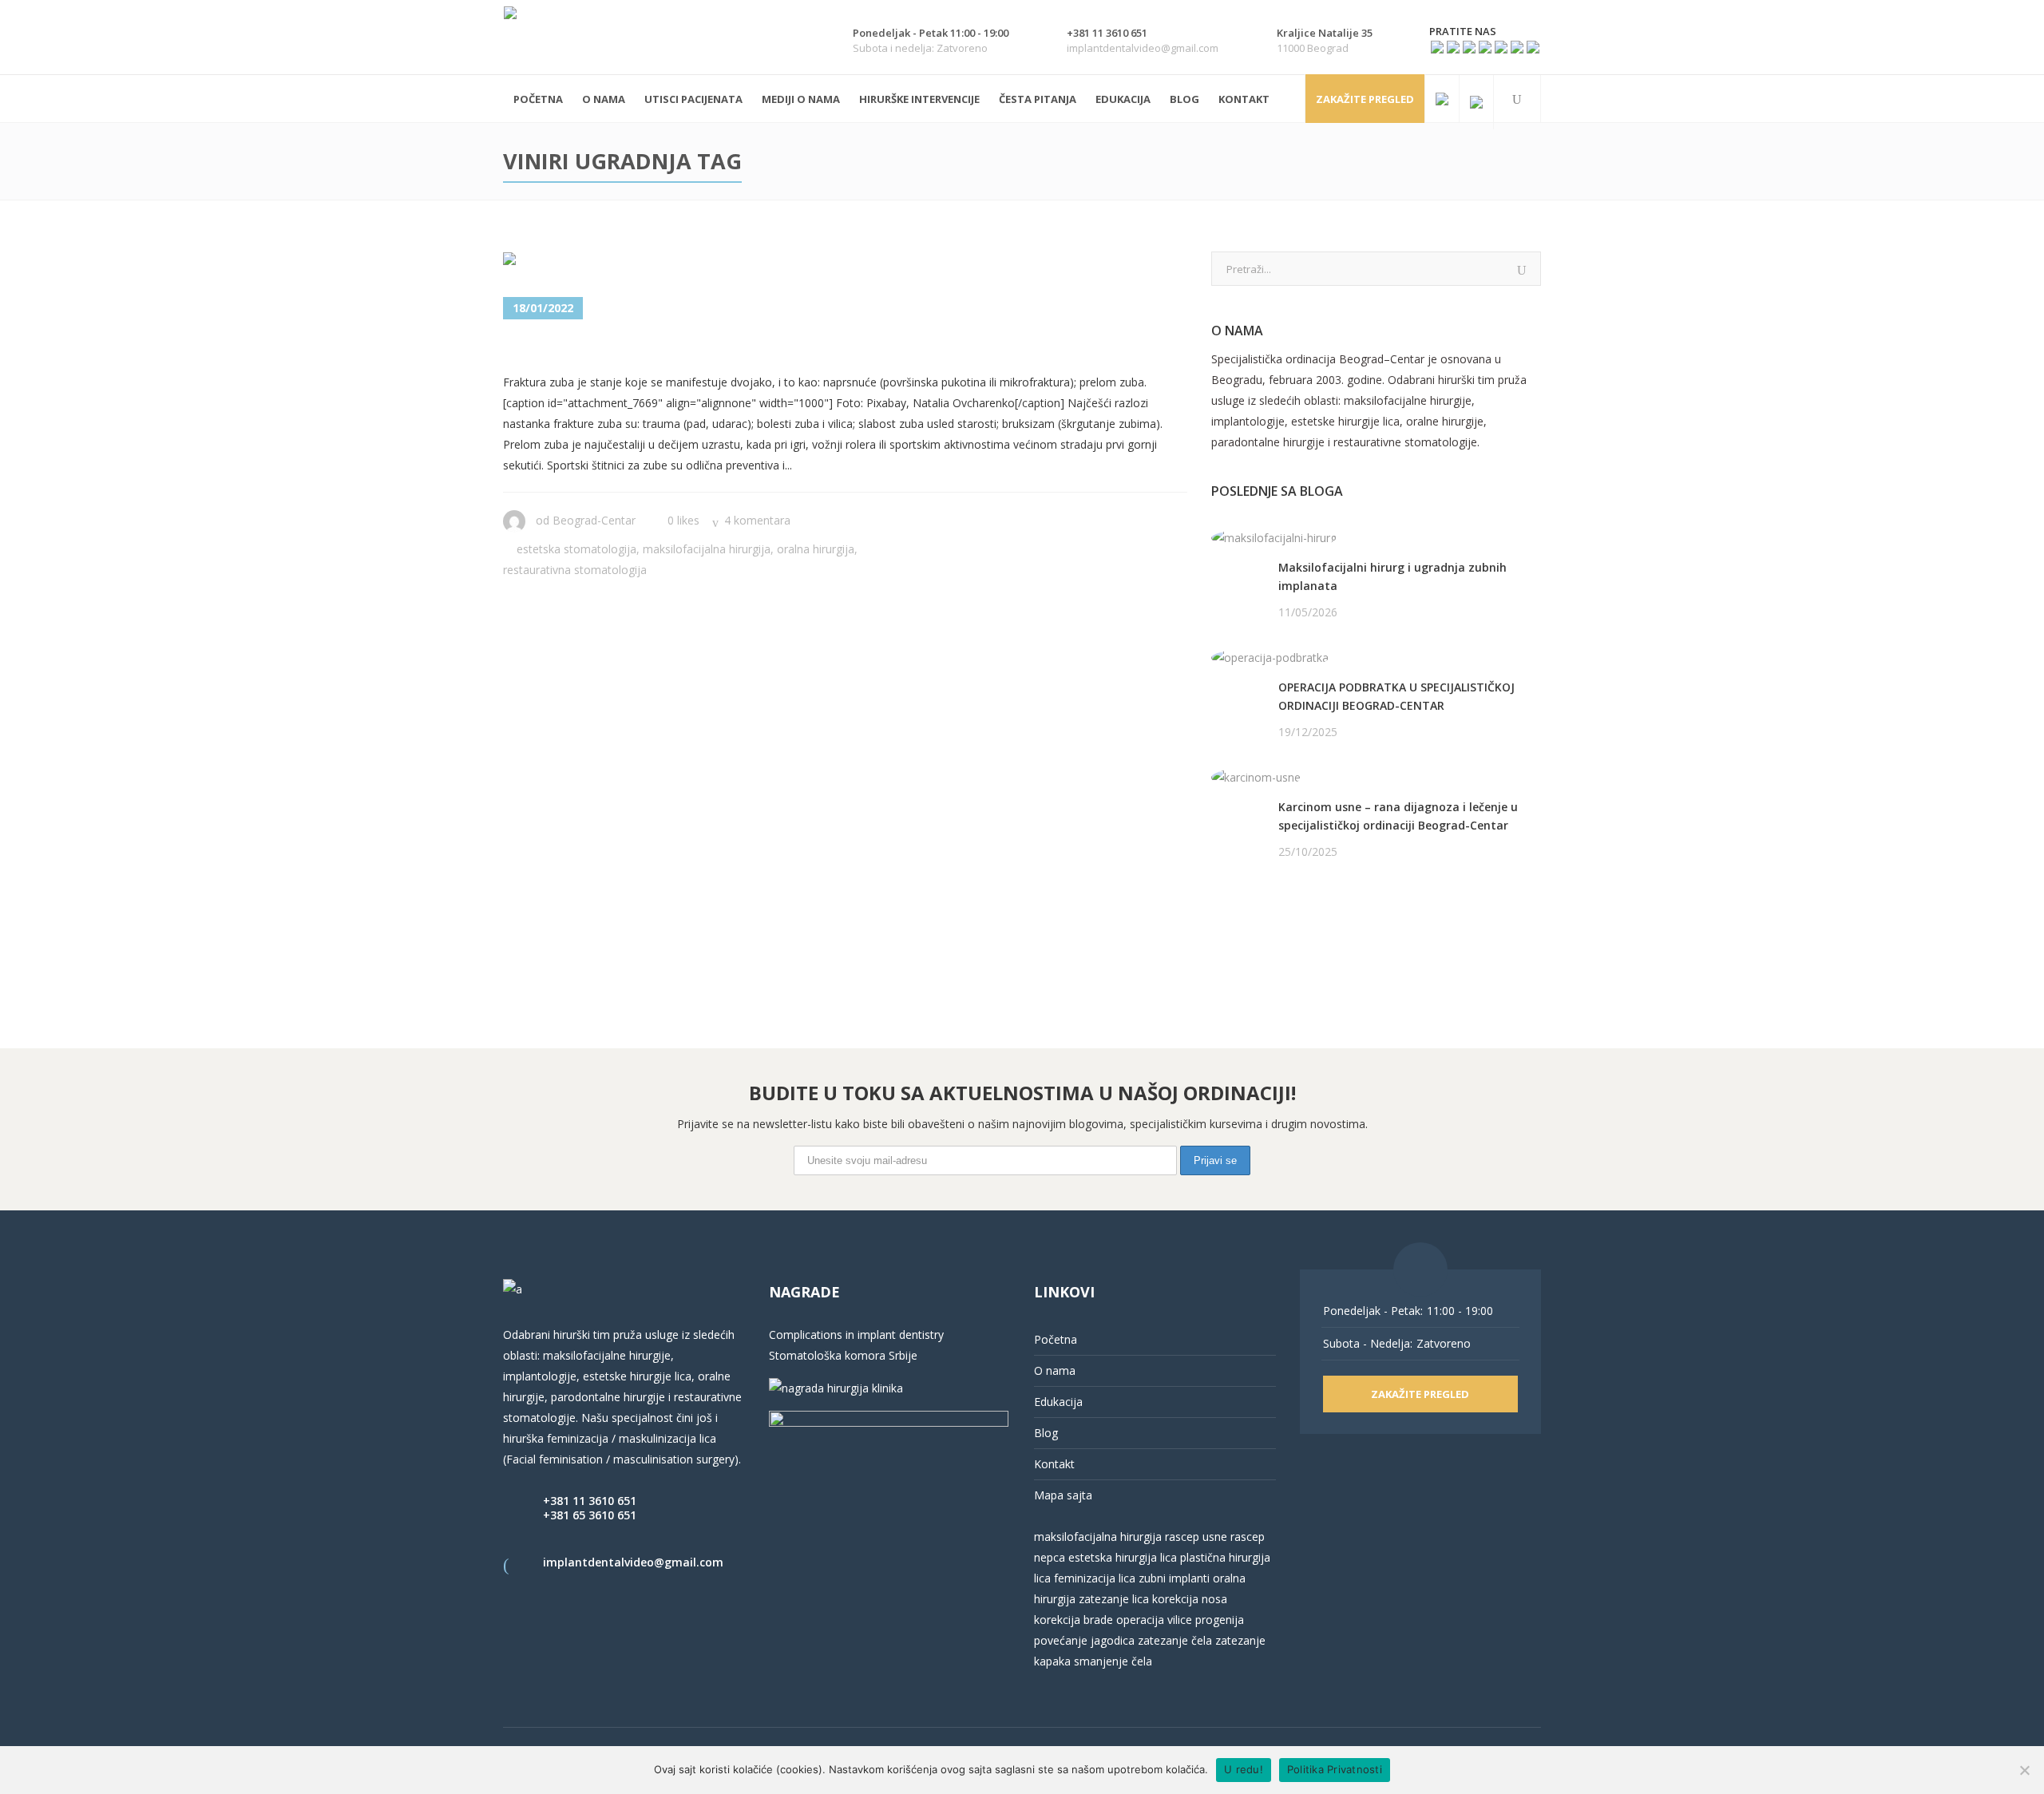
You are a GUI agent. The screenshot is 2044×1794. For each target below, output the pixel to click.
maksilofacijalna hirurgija (1099, 1537)
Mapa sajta (1063, 1495)
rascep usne (1196, 1537)
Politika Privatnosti (1335, 1769)
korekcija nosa (1188, 1599)
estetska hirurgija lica (1123, 1557)
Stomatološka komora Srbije (843, 1355)
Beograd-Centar (594, 520)
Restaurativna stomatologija (575, 570)
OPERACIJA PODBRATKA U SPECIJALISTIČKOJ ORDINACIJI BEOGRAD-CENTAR (1396, 696)
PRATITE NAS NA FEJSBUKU (1285, 913)
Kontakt (1054, 1464)
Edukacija (1058, 1402)
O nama (1055, 1370)
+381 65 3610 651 (590, 1515)
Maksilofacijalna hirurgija (707, 549)
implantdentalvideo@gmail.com (633, 1562)
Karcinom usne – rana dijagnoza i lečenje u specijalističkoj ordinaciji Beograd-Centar (1398, 816)
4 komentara (757, 520)
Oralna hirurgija (816, 549)
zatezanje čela (1175, 1640)
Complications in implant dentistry (856, 1335)
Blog (1046, 1433)
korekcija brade (1073, 1620)
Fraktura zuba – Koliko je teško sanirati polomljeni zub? (808, 348)
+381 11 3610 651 (590, 1501)
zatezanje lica (1114, 1599)
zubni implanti (1174, 1578)
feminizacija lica (1095, 1578)
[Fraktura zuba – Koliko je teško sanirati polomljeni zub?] (590, 262)
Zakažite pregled (1365, 99)
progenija (1220, 1620)
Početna (1056, 1339)
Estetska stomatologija (576, 549)
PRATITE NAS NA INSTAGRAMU (1295, 934)
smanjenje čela (1113, 1661)
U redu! (1244, 1769)
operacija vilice (1154, 1620)
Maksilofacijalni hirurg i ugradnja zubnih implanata (1392, 576)
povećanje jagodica (1084, 1640)
